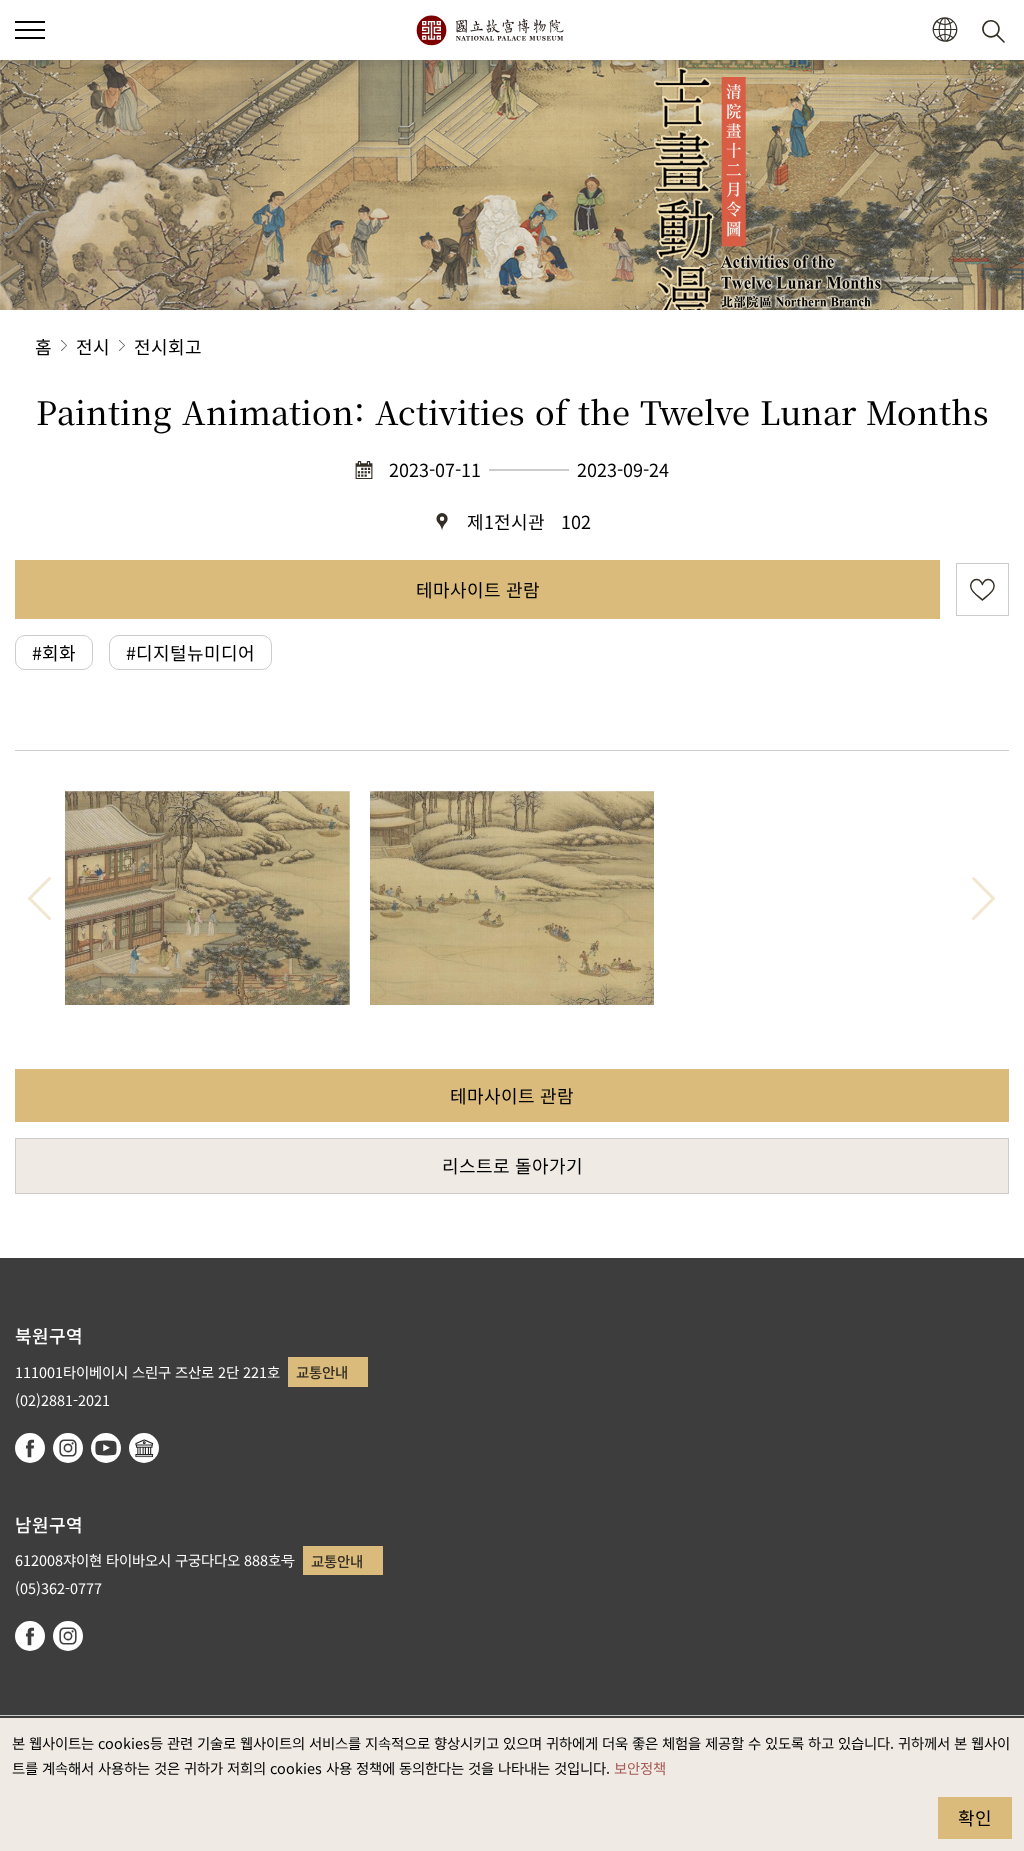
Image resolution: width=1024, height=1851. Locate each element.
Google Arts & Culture (144, 1448)
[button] (30, 30)
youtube (106, 1448)
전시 (93, 346)
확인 (975, 1817)
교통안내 (322, 1371)
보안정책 (640, 1767)
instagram (68, 1448)
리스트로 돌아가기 (512, 1165)
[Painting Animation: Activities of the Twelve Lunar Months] (207, 897)
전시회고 (168, 346)
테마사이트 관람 (478, 589)
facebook (30, 1448)
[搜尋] (997, 30)
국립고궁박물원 (489, 30)
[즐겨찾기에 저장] (982, 589)
